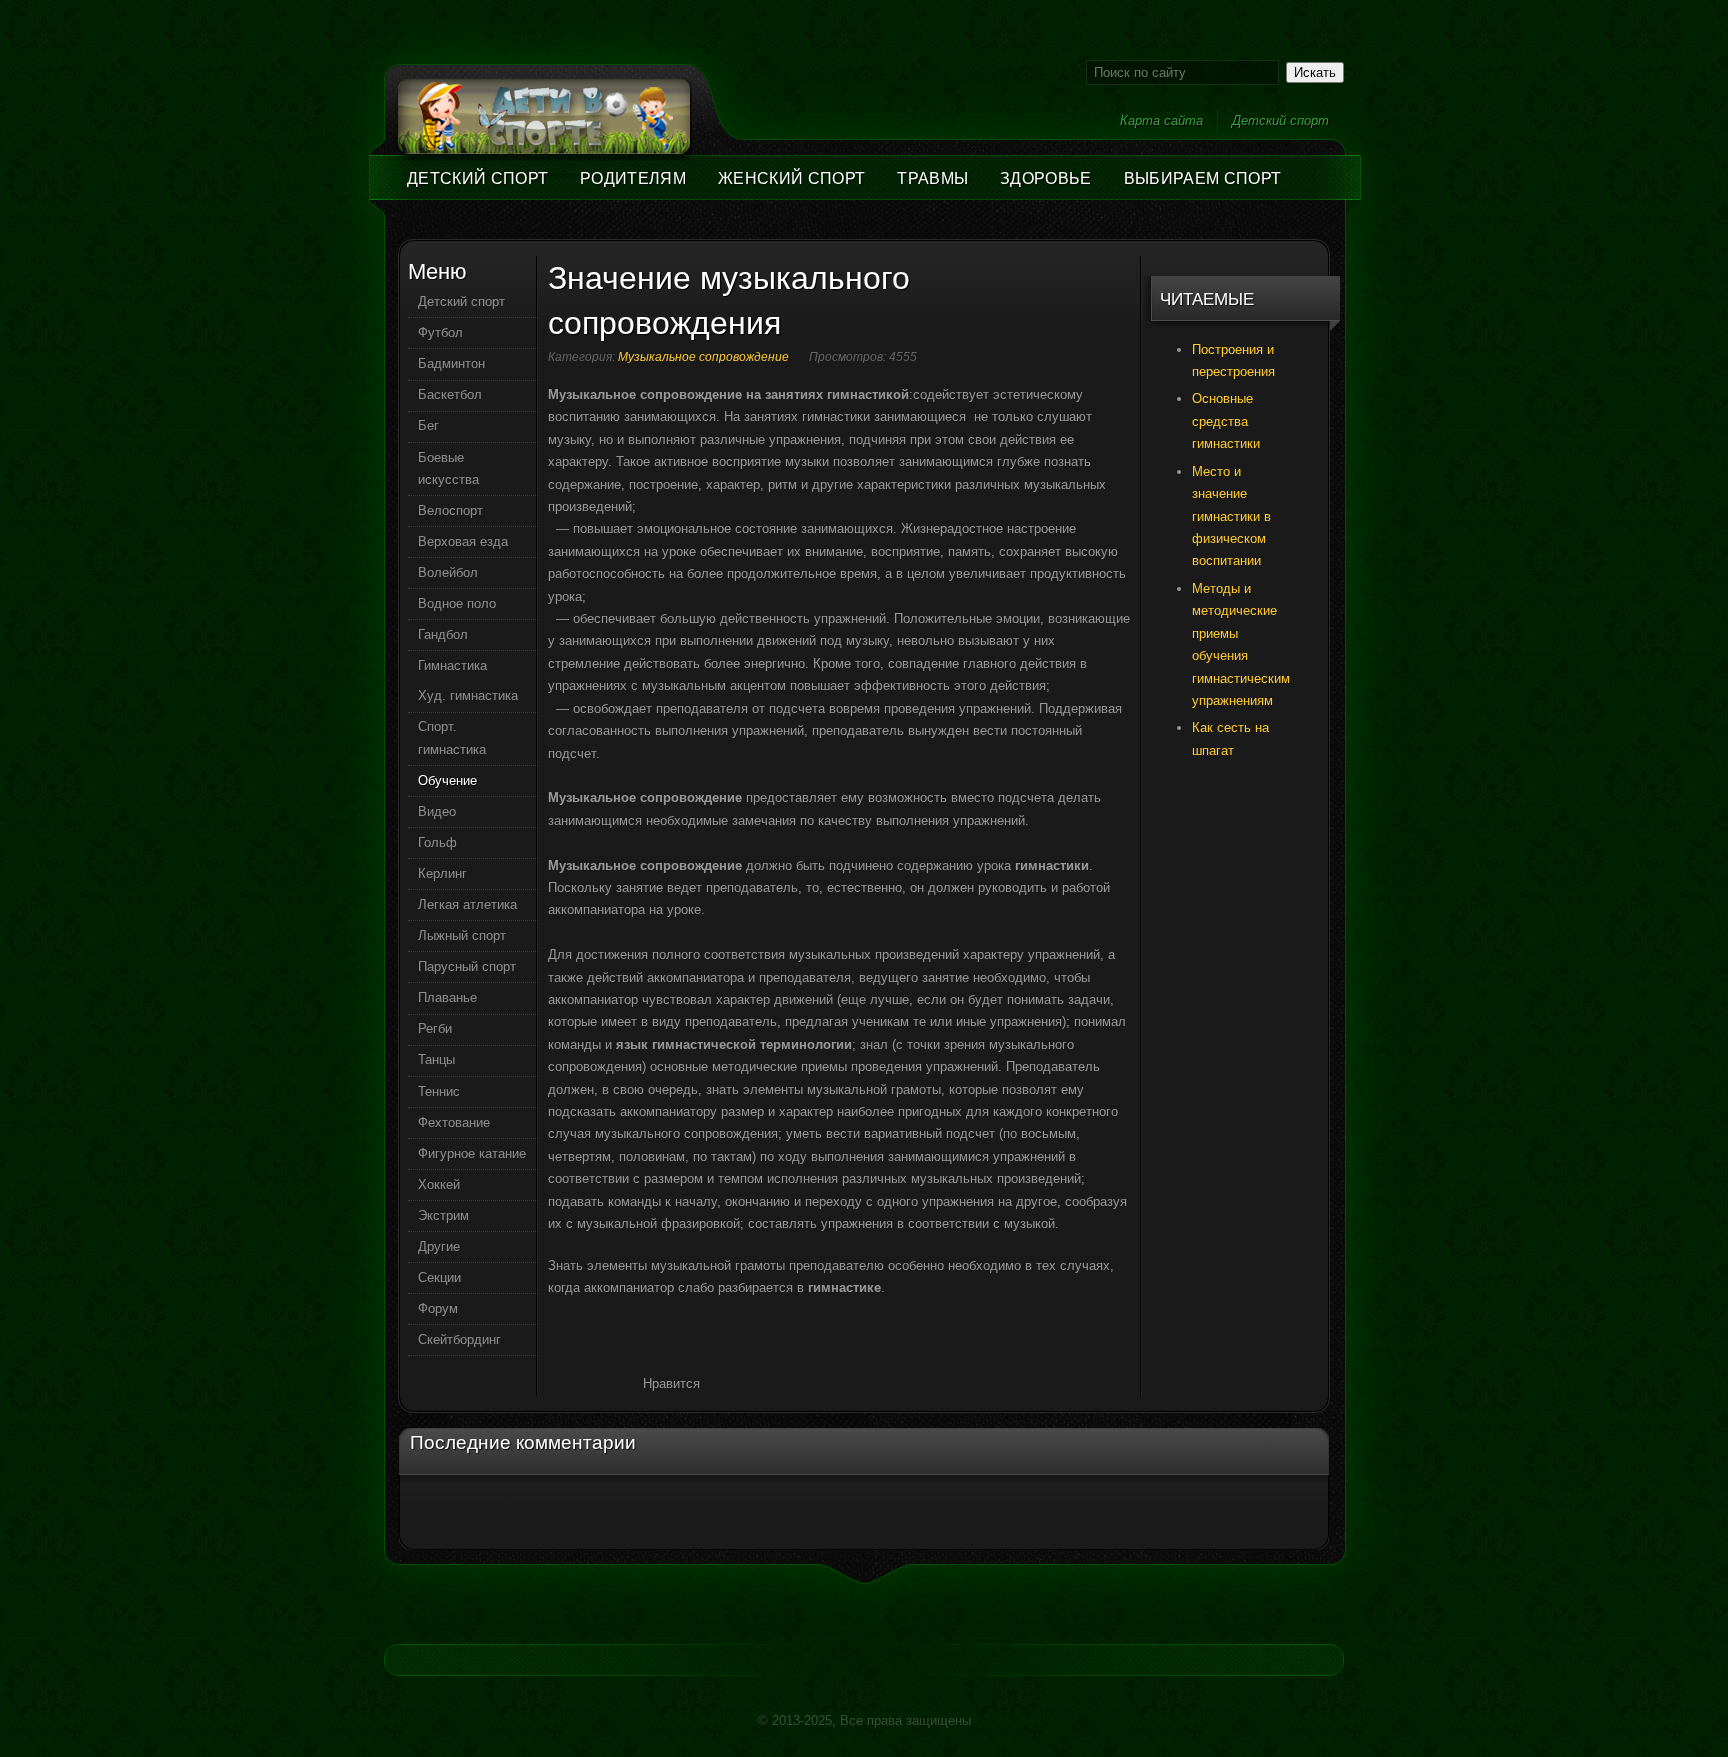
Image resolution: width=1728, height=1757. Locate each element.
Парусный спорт (467, 966)
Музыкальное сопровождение (703, 357)
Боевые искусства (448, 468)
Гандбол (443, 634)
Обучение (447, 780)
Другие (439, 1246)
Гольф (437, 842)
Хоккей (439, 1184)
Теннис (439, 1091)
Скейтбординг (459, 1339)
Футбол (440, 332)
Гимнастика (452, 665)
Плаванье (447, 997)
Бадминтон (451, 363)
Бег (428, 425)
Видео (437, 811)
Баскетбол (450, 394)
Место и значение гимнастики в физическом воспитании (1231, 516)
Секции (439, 1277)
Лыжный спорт (462, 935)
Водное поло (457, 603)
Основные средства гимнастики (1226, 421)
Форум (438, 1308)
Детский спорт (1280, 120)
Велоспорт (450, 510)
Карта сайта (1161, 120)
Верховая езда (463, 541)
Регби (435, 1028)
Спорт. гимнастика (452, 737)
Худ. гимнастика (468, 695)
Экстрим (443, 1215)
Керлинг (442, 873)
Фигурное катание (472, 1153)
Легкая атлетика (467, 904)
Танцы (436, 1059)
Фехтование (454, 1122)
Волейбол (448, 572)
